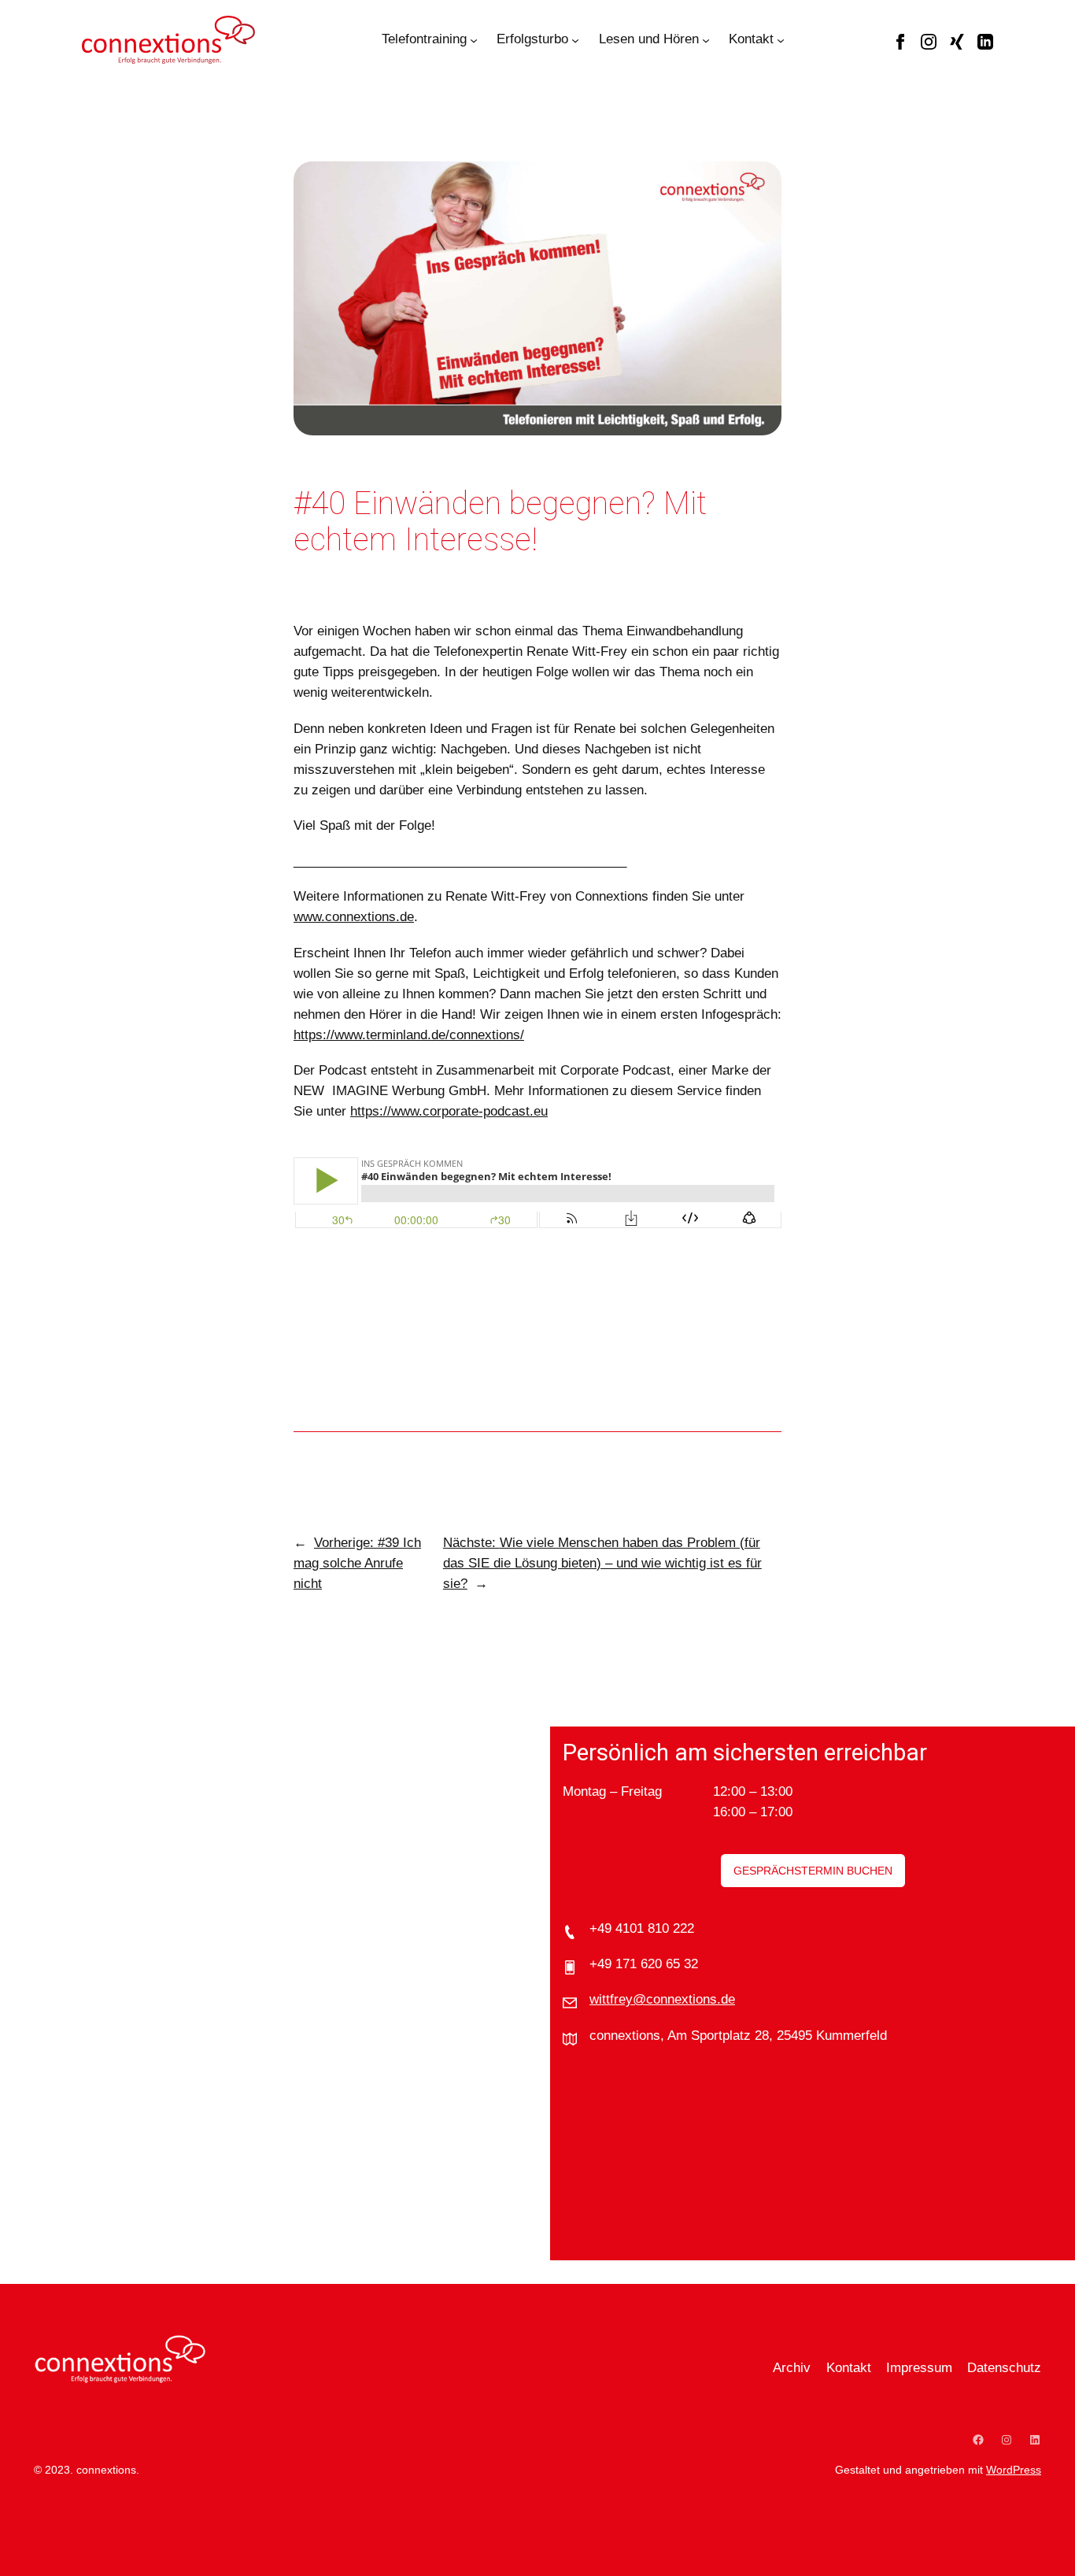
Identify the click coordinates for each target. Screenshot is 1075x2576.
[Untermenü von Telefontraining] (474, 39)
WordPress (1014, 2470)
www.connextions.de (354, 917)
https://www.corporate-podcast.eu (449, 1111)
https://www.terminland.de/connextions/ (409, 1035)
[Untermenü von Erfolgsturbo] (575, 39)
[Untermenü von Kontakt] (781, 39)
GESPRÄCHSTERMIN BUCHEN (813, 1871)
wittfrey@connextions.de (662, 1999)
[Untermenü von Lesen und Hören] (706, 39)
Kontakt (751, 39)
